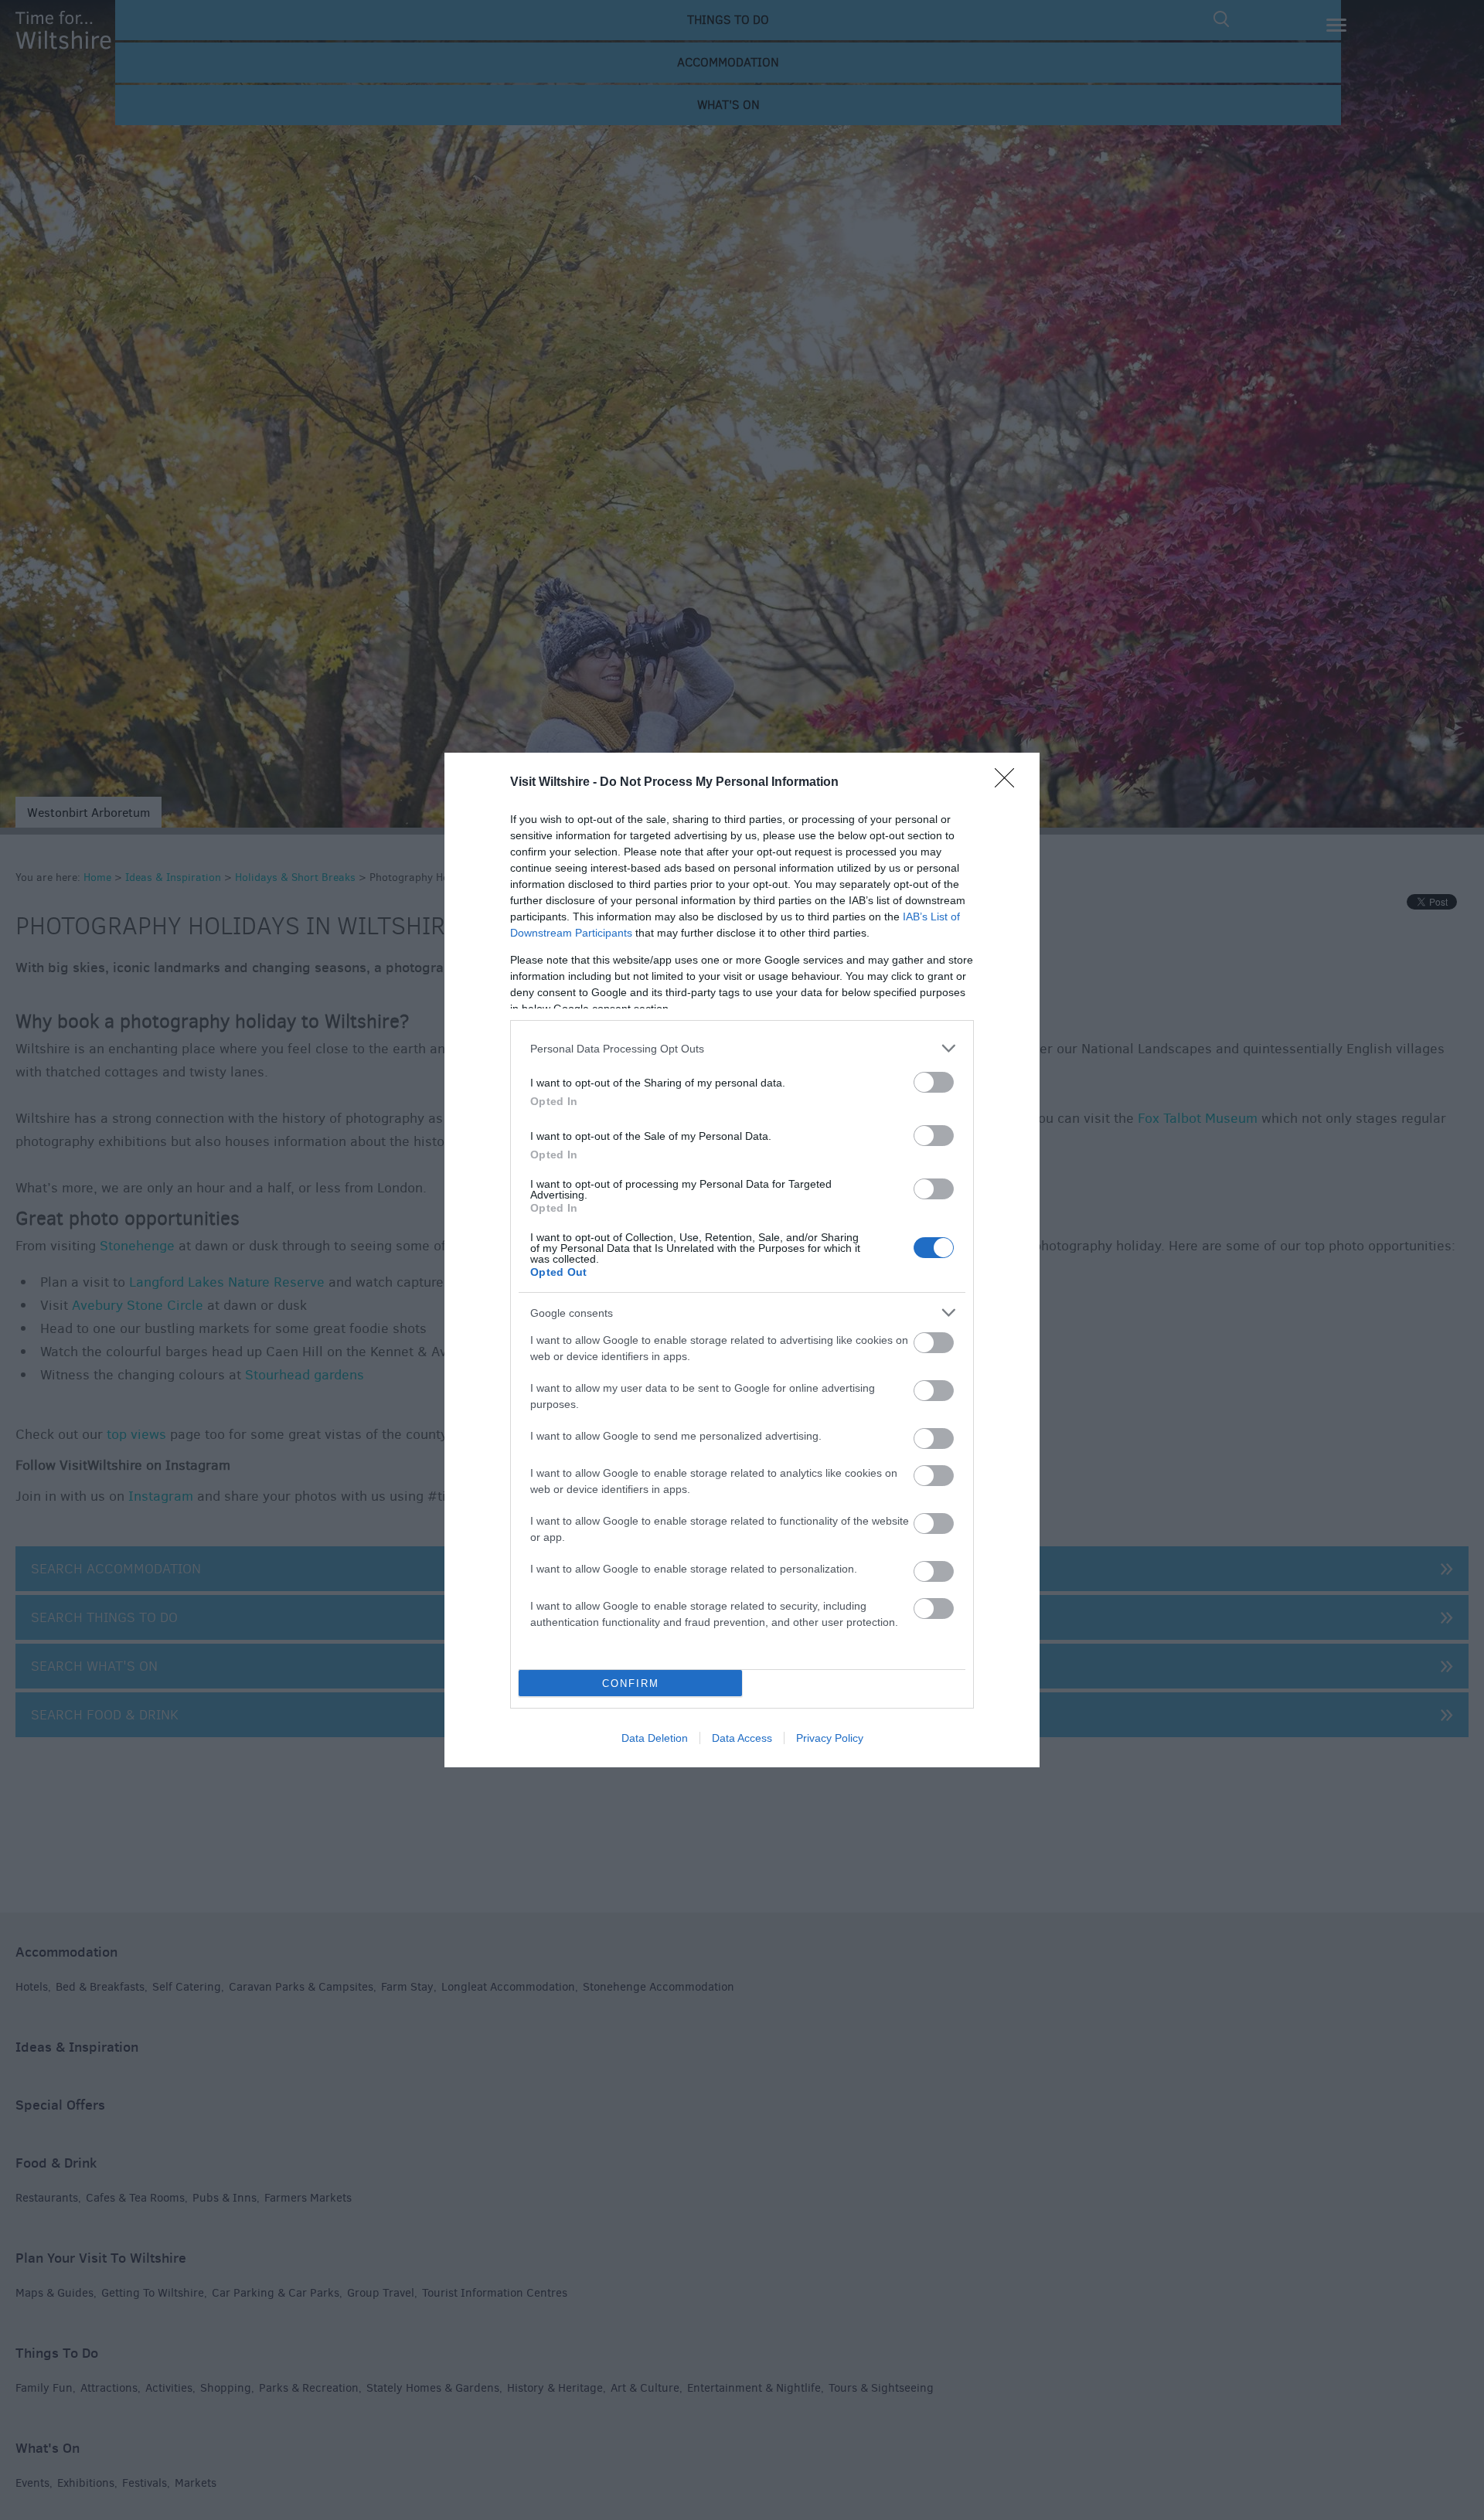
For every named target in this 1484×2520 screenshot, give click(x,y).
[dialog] (742, 1260)
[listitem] (742, 1048)
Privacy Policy (830, 1738)
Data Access (742, 1738)
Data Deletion (655, 1738)
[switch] (934, 1082)
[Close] (1009, 783)
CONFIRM (631, 1683)
